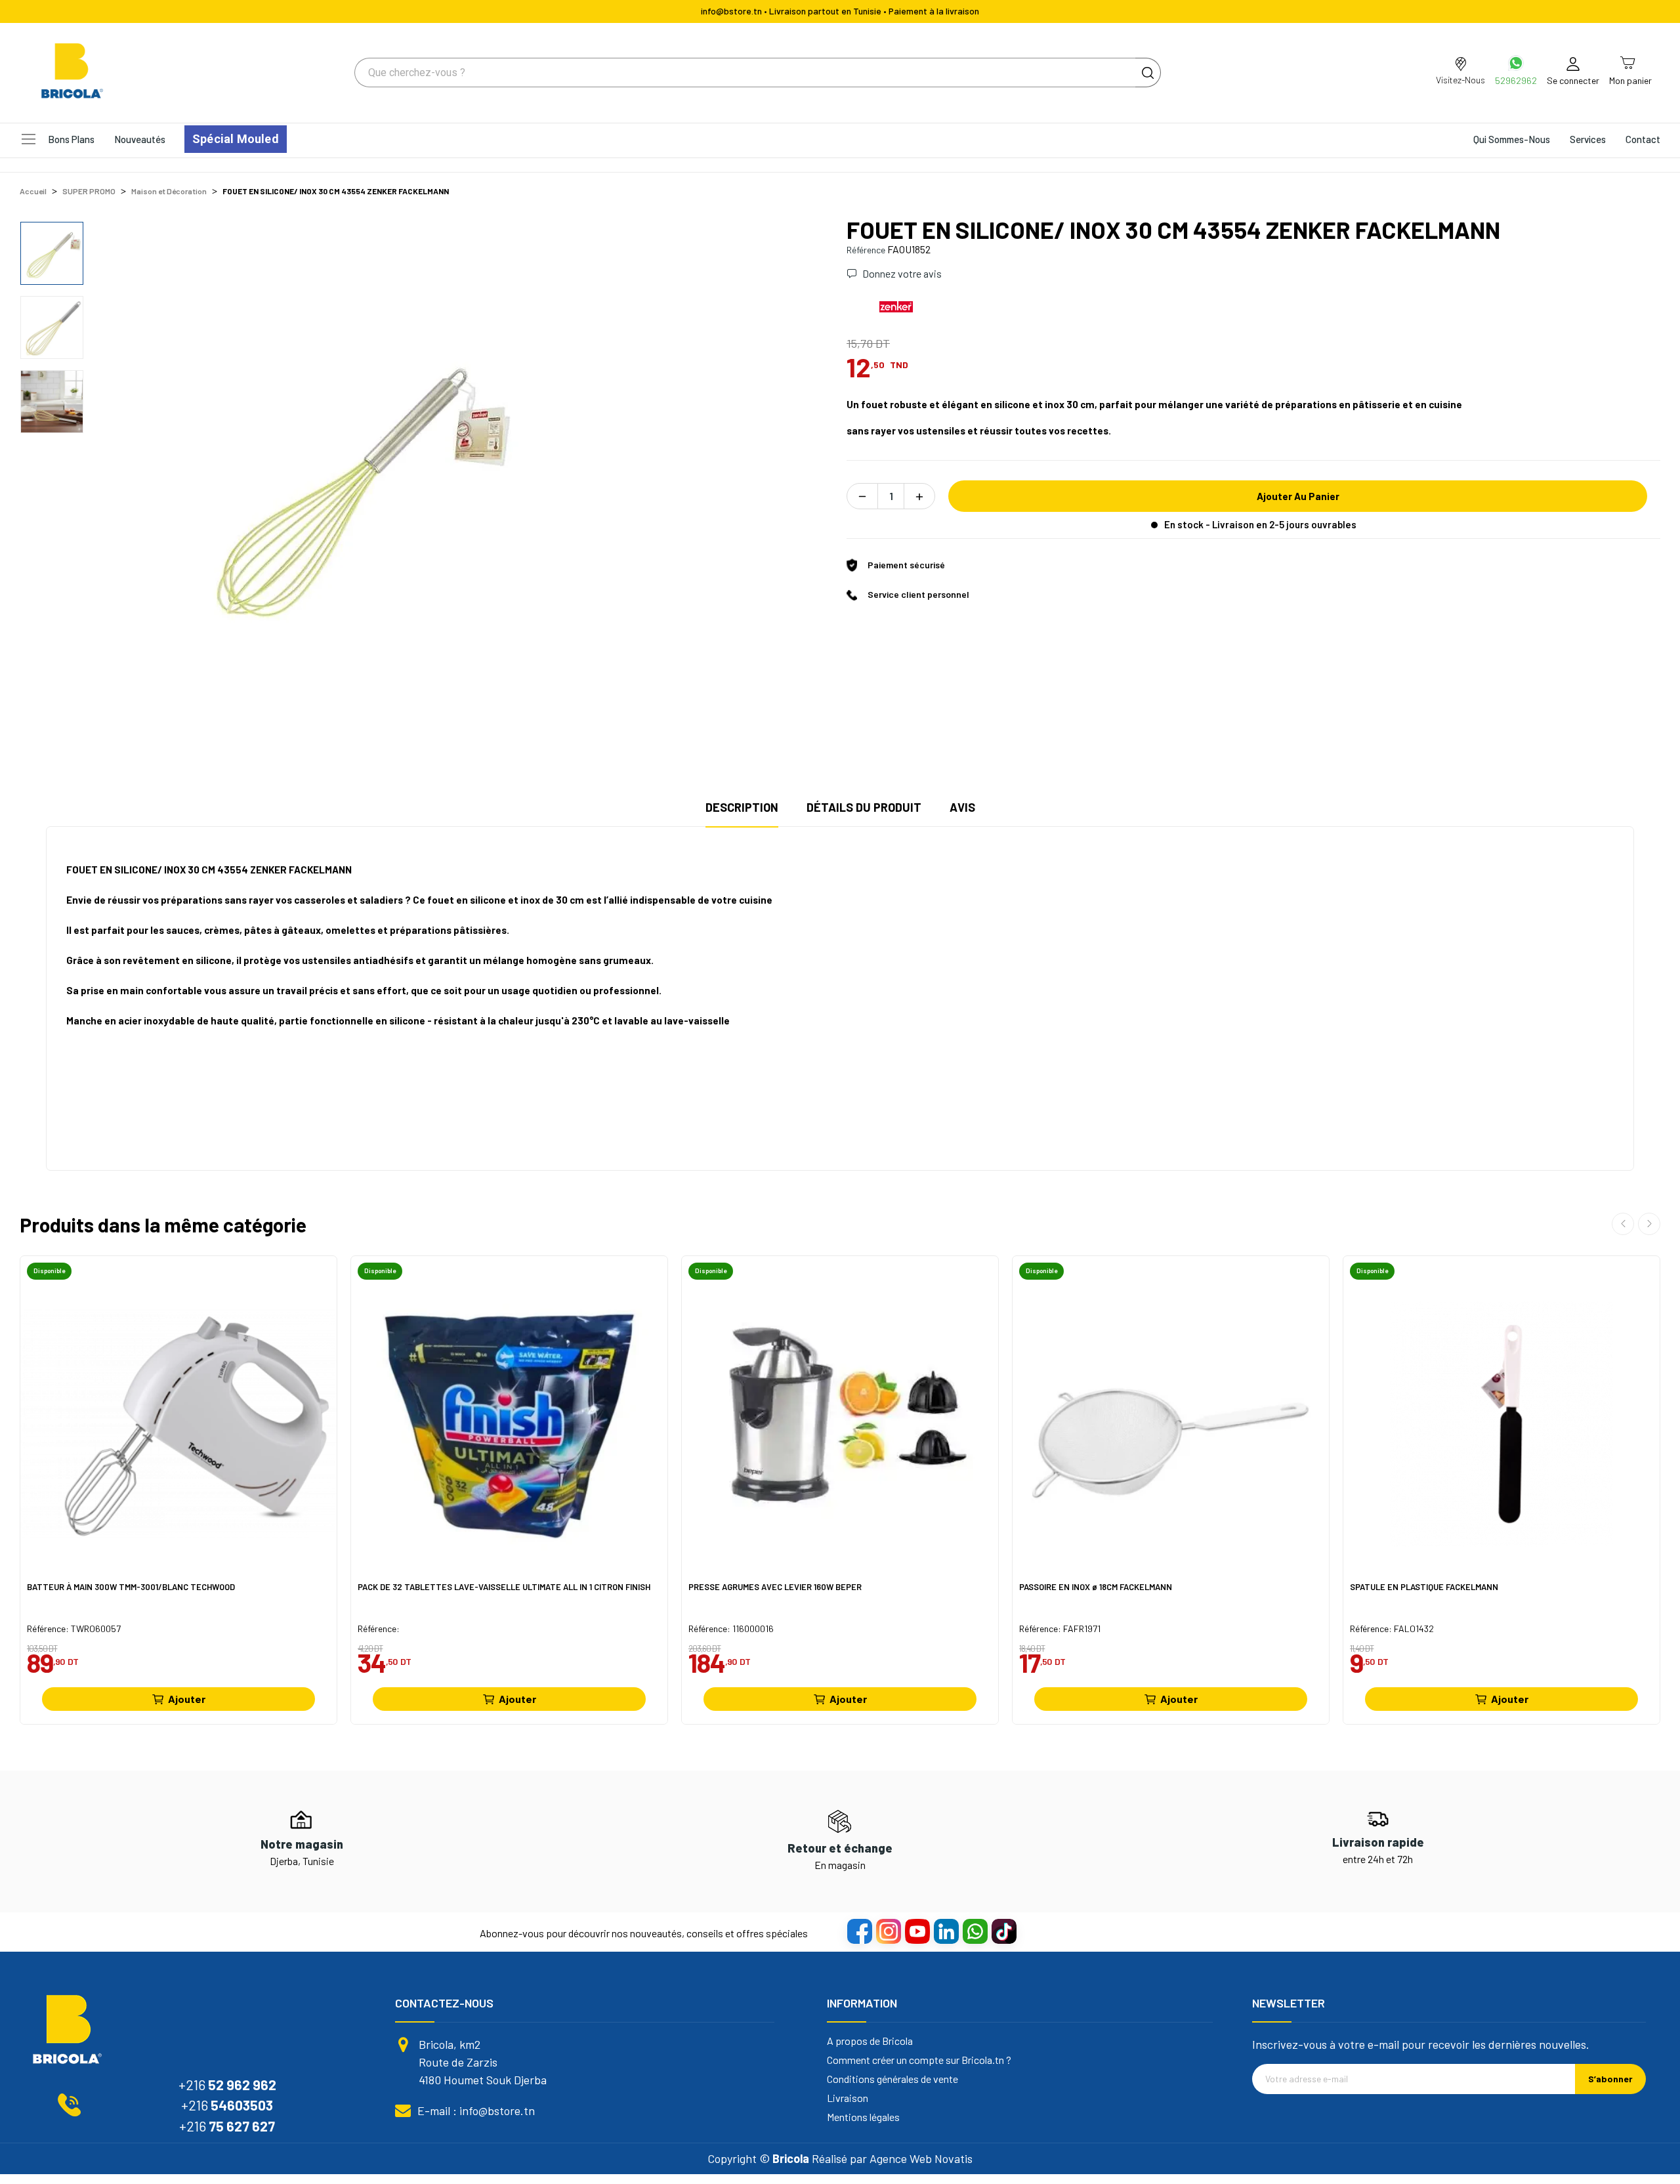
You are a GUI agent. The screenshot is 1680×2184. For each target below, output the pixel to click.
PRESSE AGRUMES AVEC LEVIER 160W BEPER (775, 1587)
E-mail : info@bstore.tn (476, 2110)
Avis (962, 807)
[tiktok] (1003, 1931)
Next (803, 482)
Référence (866, 250)
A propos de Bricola (870, 2041)
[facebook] (859, 1931)
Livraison (848, 2098)
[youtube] (917, 1931)
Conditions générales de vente (892, 2079)
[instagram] (888, 1931)
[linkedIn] (946, 1931)
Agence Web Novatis (921, 2158)
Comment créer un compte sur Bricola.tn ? (919, 2060)
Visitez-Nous (1460, 80)
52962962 (1516, 80)
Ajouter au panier (1298, 496)
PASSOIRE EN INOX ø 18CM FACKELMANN (1096, 1587)
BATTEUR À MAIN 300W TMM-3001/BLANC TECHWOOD (131, 1587)
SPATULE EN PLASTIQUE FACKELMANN (1424, 1587)
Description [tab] (742, 807)
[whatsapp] (975, 1931)
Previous (121, 482)
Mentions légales (863, 2117)
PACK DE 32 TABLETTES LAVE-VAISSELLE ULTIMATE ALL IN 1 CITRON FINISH (504, 1587)
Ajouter (187, 1699)
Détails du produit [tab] (864, 807)
